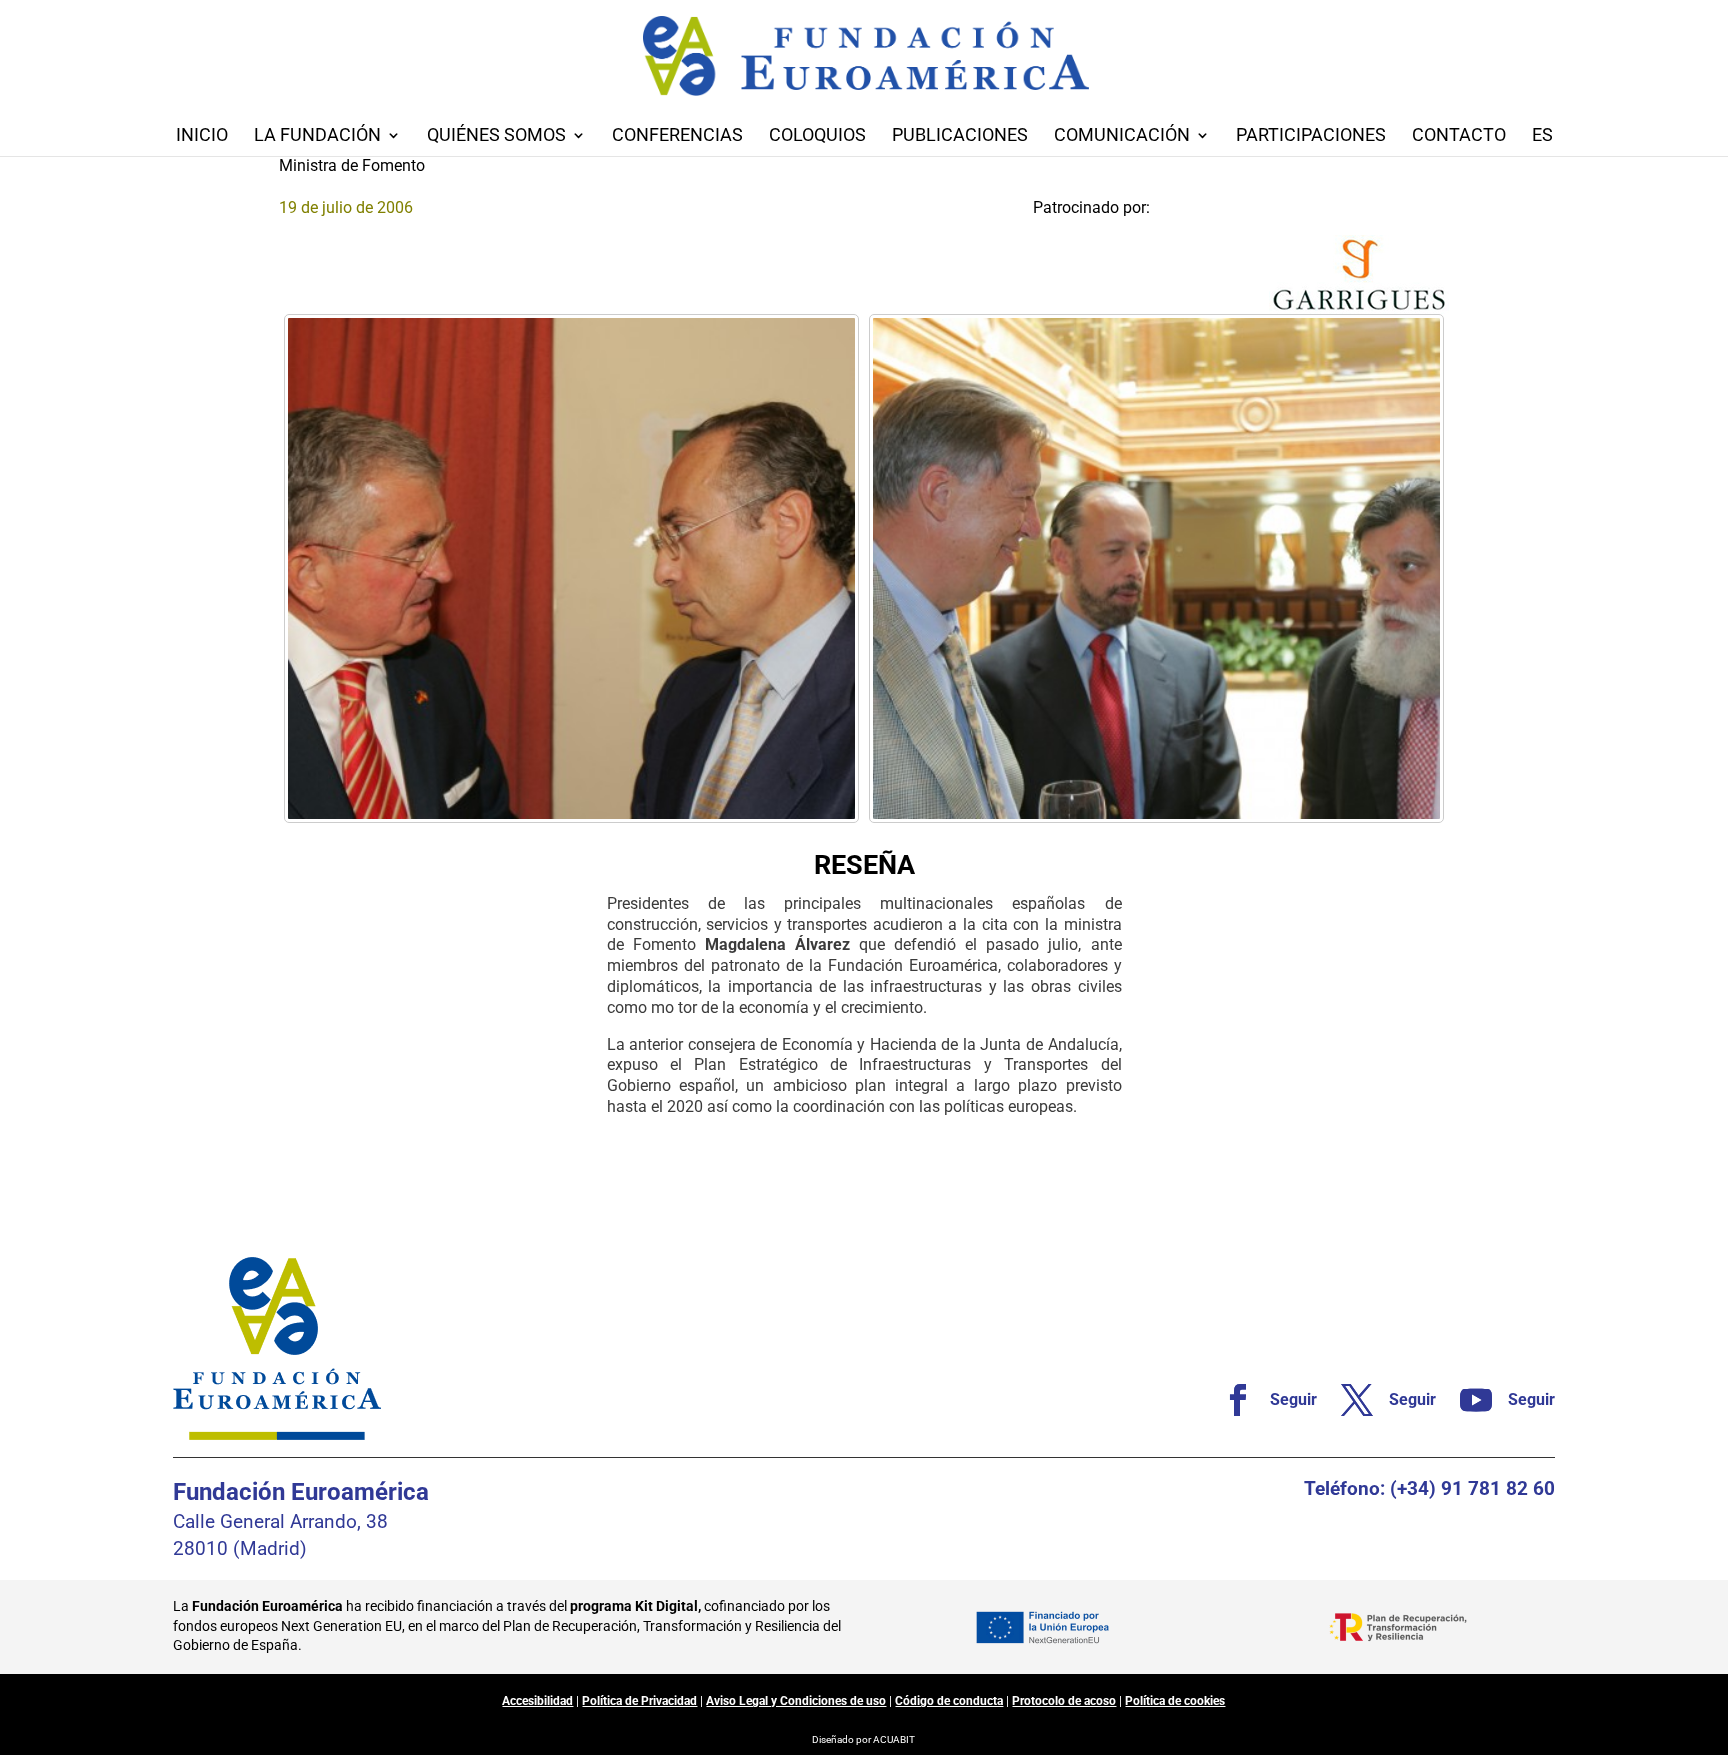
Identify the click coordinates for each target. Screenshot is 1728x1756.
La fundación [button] (317, 136)
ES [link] (1542, 136)
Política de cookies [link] (1175, 1701)
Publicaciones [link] (960, 136)
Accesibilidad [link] (537, 1701)
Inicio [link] (202, 136)
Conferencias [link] (677, 136)
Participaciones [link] (1311, 136)
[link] (571, 569)
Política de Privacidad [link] (639, 1701)
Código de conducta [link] (949, 1701)
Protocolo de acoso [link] (1064, 1701)
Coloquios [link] (817, 136)
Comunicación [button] (1122, 136)
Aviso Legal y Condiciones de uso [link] (796, 1701)
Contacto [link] (1459, 136)
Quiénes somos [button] (496, 136)
